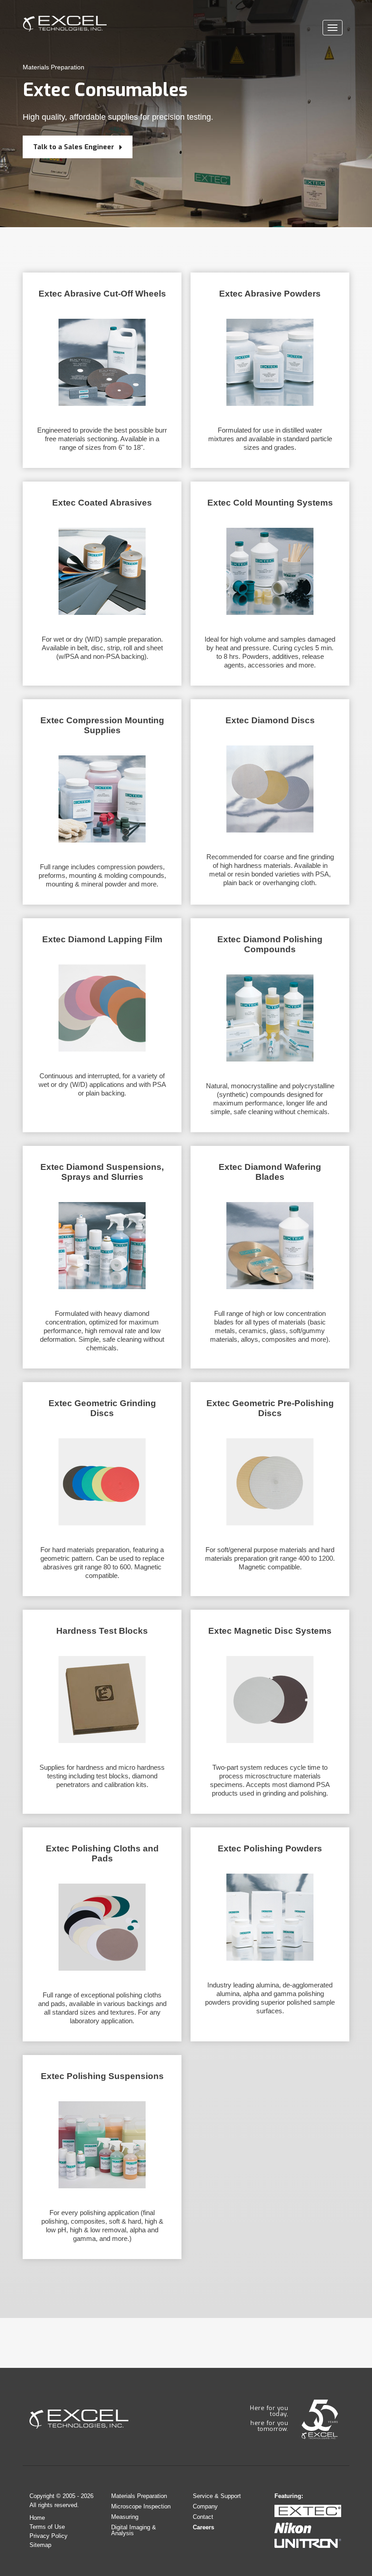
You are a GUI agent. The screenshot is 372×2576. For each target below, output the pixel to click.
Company (205, 2506)
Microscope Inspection (141, 2506)
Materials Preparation (54, 67)
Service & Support (217, 2496)
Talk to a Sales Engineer (75, 147)
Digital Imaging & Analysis (134, 2530)
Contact (203, 2517)
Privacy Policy (49, 2536)
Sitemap (40, 2545)
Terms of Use (47, 2527)
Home (37, 2518)
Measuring (125, 2517)
